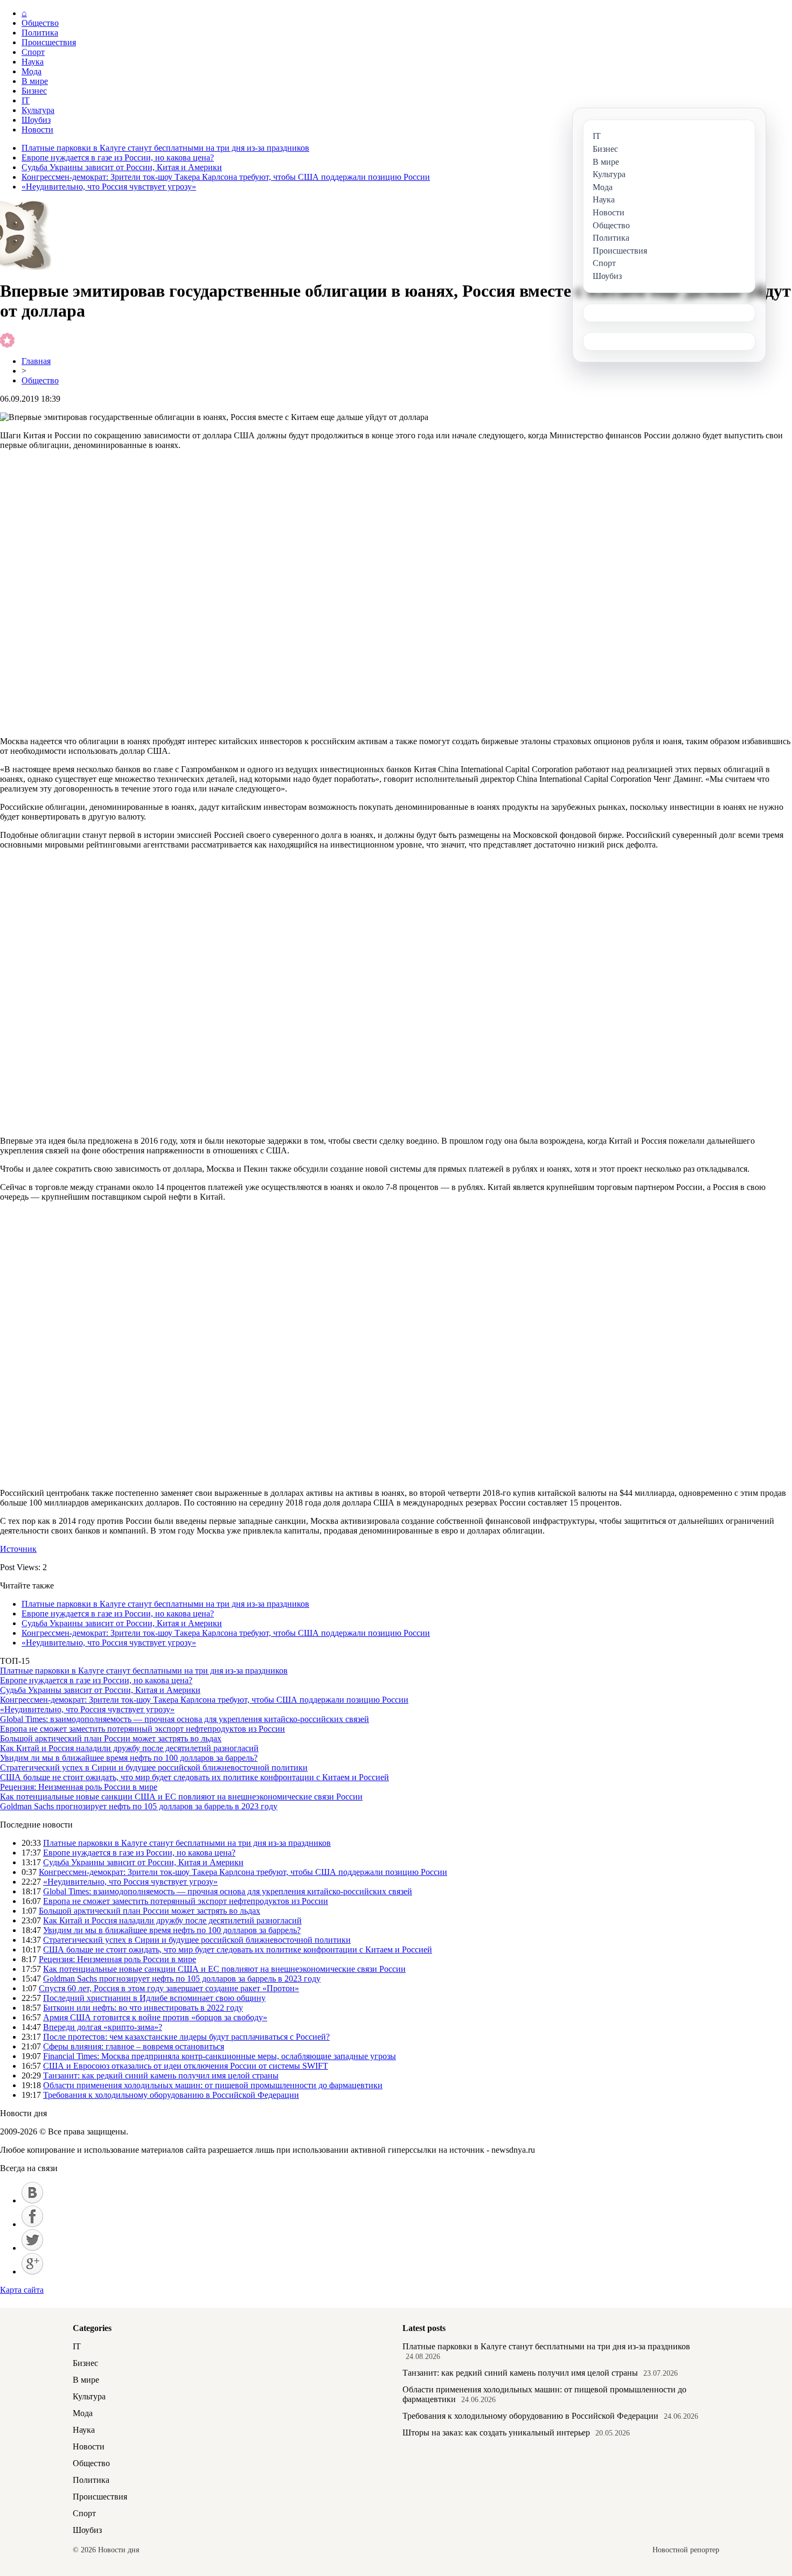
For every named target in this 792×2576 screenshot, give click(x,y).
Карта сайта (22, 2290)
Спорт (33, 52)
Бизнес (34, 91)
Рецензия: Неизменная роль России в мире (79, 1787)
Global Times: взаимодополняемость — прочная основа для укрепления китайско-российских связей (185, 1719)
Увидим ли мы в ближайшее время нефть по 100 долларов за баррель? (129, 1758)
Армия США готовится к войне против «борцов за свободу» (155, 2017)
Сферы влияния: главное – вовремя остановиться (134, 2046)
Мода (32, 71)
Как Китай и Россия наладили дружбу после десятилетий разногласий (129, 1748)
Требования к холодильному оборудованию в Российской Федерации (171, 2095)
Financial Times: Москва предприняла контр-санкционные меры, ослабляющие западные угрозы (220, 2056)
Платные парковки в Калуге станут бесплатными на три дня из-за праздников (165, 148)
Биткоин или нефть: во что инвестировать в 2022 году (143, 2008)
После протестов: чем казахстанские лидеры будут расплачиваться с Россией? (186, 2037)
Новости (37, 129)
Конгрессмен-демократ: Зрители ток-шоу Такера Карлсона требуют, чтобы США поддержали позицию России (226, 177)
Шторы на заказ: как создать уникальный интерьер (496, 2432)
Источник (18, 1549)
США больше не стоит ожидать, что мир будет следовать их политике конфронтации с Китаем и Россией (194, 1777)
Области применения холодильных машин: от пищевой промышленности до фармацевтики (213, 2085)
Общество (40, 23)
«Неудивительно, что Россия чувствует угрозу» (109, 187)
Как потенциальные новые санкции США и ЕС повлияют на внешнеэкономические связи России (181, 1797)
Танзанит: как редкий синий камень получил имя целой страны (161, 2075)
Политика (40, 33)
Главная (36, 361)
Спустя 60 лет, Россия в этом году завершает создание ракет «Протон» (169, 1988)
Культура (38, 110)
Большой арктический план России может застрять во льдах (111, 1738)
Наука (33, 62)
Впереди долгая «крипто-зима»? (103, 2027)
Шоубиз (36, 120)
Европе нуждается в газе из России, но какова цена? (118, 157)
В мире (35, 81)
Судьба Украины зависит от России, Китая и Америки (122, 167)
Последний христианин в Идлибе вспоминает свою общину (154, 1998)
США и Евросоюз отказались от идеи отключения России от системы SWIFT (186, 2066)
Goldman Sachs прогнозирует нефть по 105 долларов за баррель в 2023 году (139, 1806)
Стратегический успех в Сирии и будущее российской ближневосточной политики (154, 1767)
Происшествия (49, 42)
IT (26, 100)
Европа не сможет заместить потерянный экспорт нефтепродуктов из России (143, 1729)
